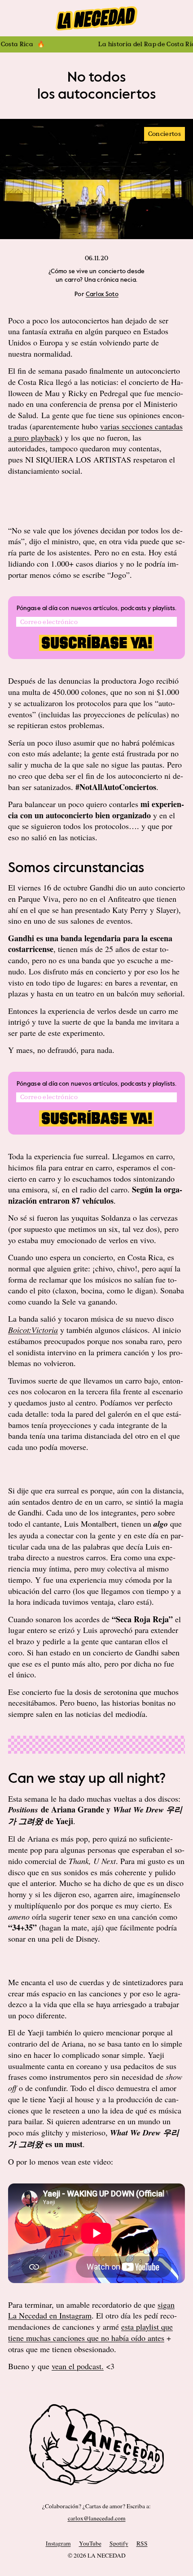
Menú (96, 18)
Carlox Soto (102, 294)
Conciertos (164, 134)
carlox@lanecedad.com (97, 2518)
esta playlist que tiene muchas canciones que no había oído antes (90, 2332)
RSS (142, 2543)
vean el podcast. (78, 2366)
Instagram (58, 2543)
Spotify (119, 2543)
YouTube (90, 2543)
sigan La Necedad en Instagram (91, 2310)
